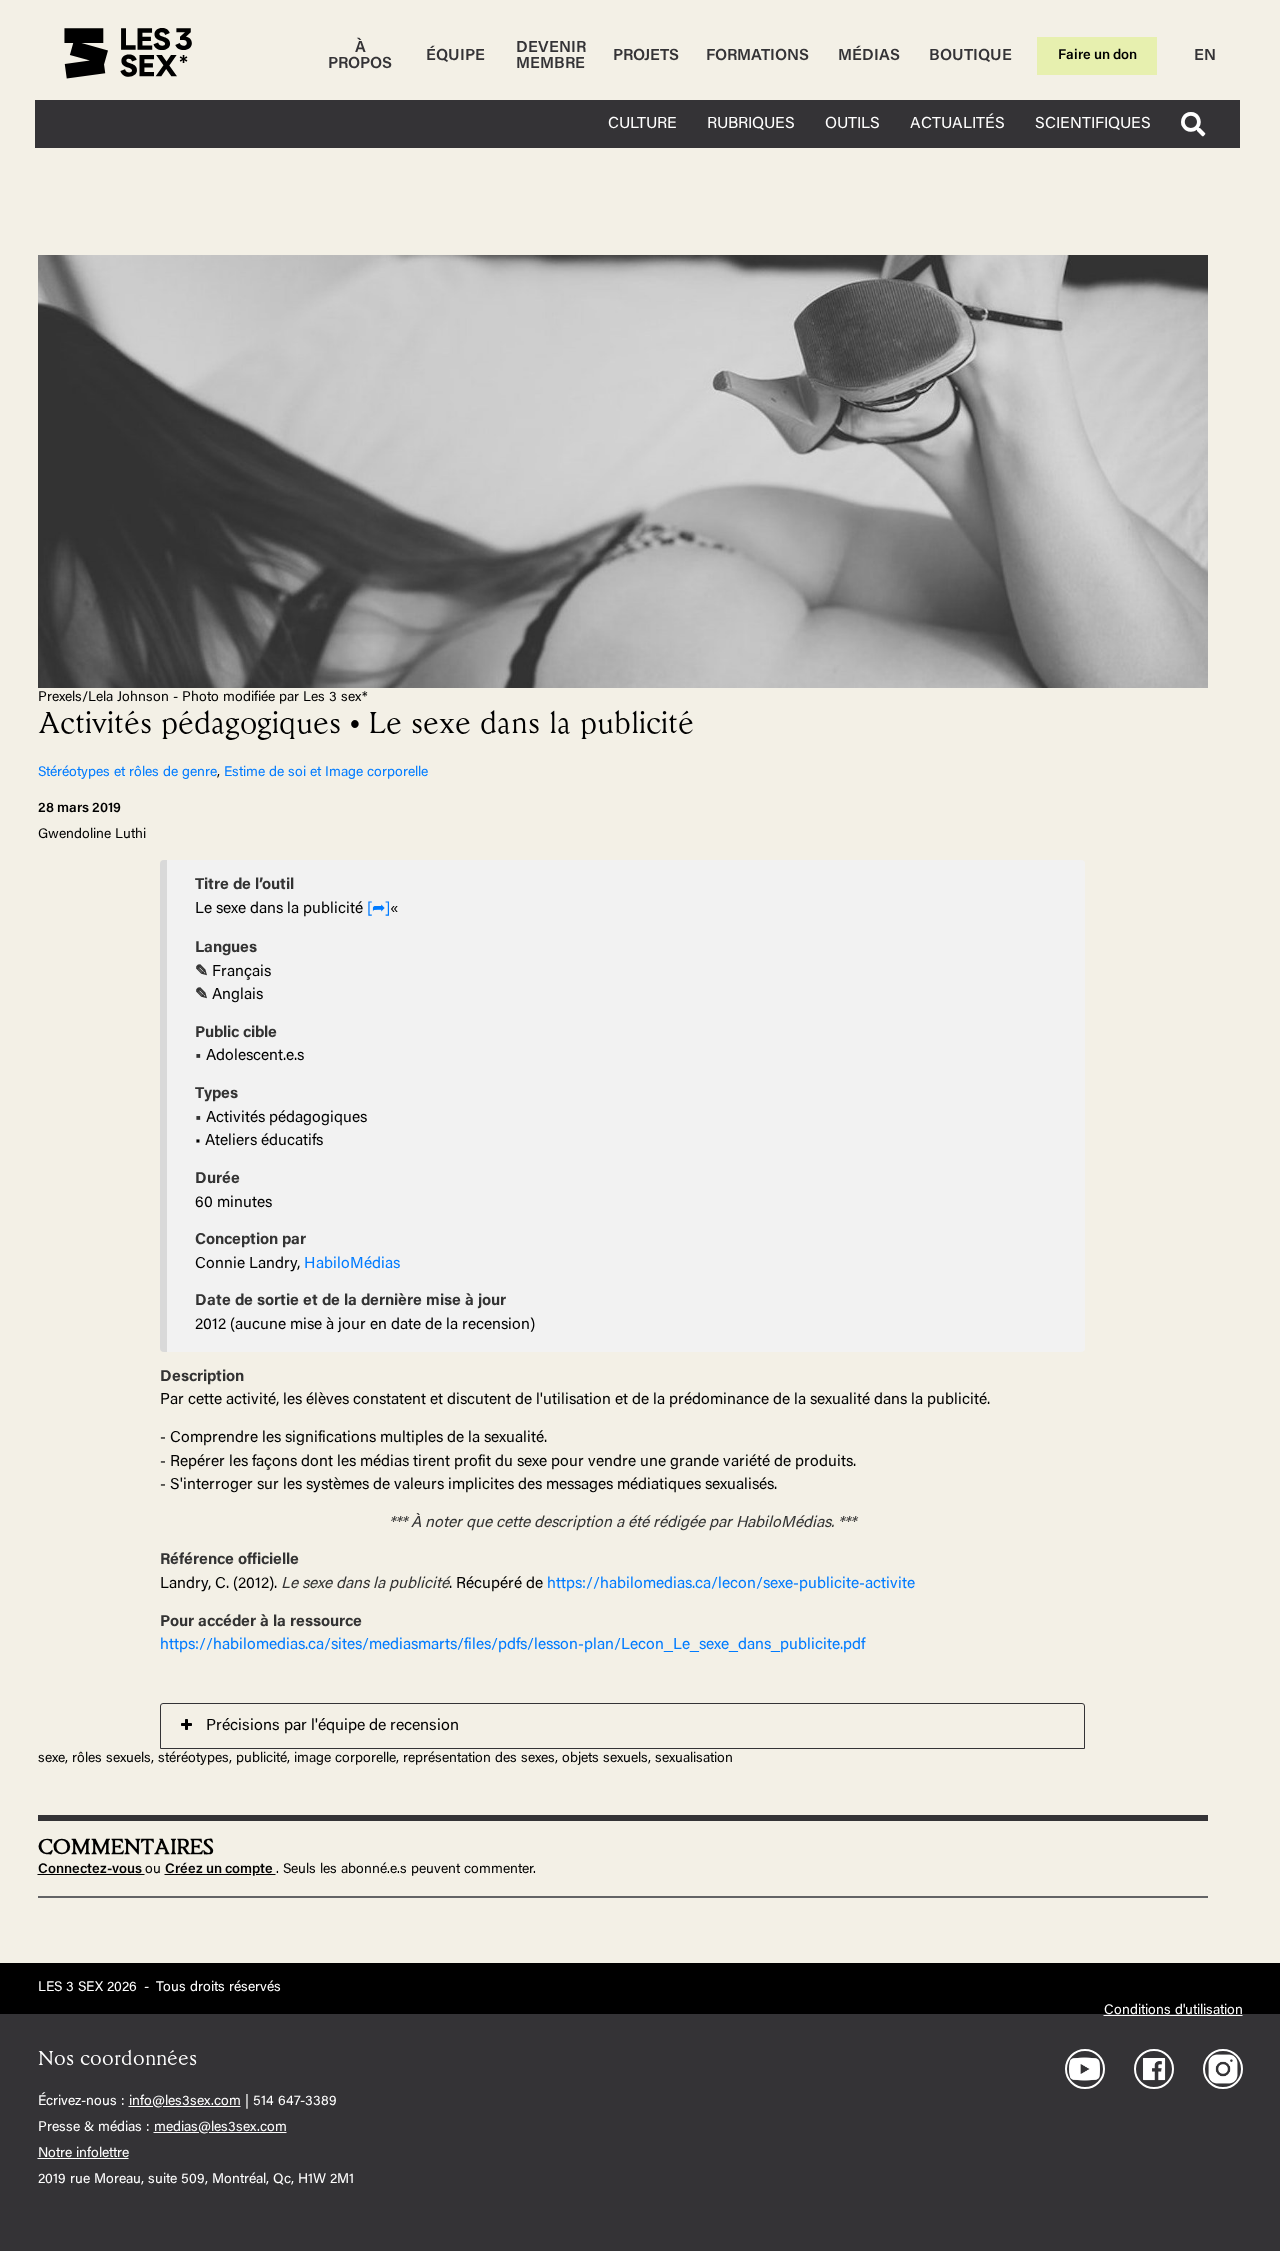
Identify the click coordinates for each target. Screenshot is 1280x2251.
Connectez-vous (91, 1870)
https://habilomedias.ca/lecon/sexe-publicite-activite (731, 1584)
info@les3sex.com (185, 2102)
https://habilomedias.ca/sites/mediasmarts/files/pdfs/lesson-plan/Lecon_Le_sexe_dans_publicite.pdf (512, 1645)
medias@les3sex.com (220, 2128)
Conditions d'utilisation (1173, 2011)
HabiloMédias (352, 1264)
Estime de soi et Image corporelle (326, 773)
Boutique (970, 56)
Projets (646, 56)
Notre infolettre (83, 2154)
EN (1205, 56)
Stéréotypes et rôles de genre (127, 773)
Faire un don (1097, 56)
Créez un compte (220, 1870)
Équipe (455, 56)
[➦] (378, 909)
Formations (757, 56)
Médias (869, 56)
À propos (360, 56)
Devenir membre (551, 56)
